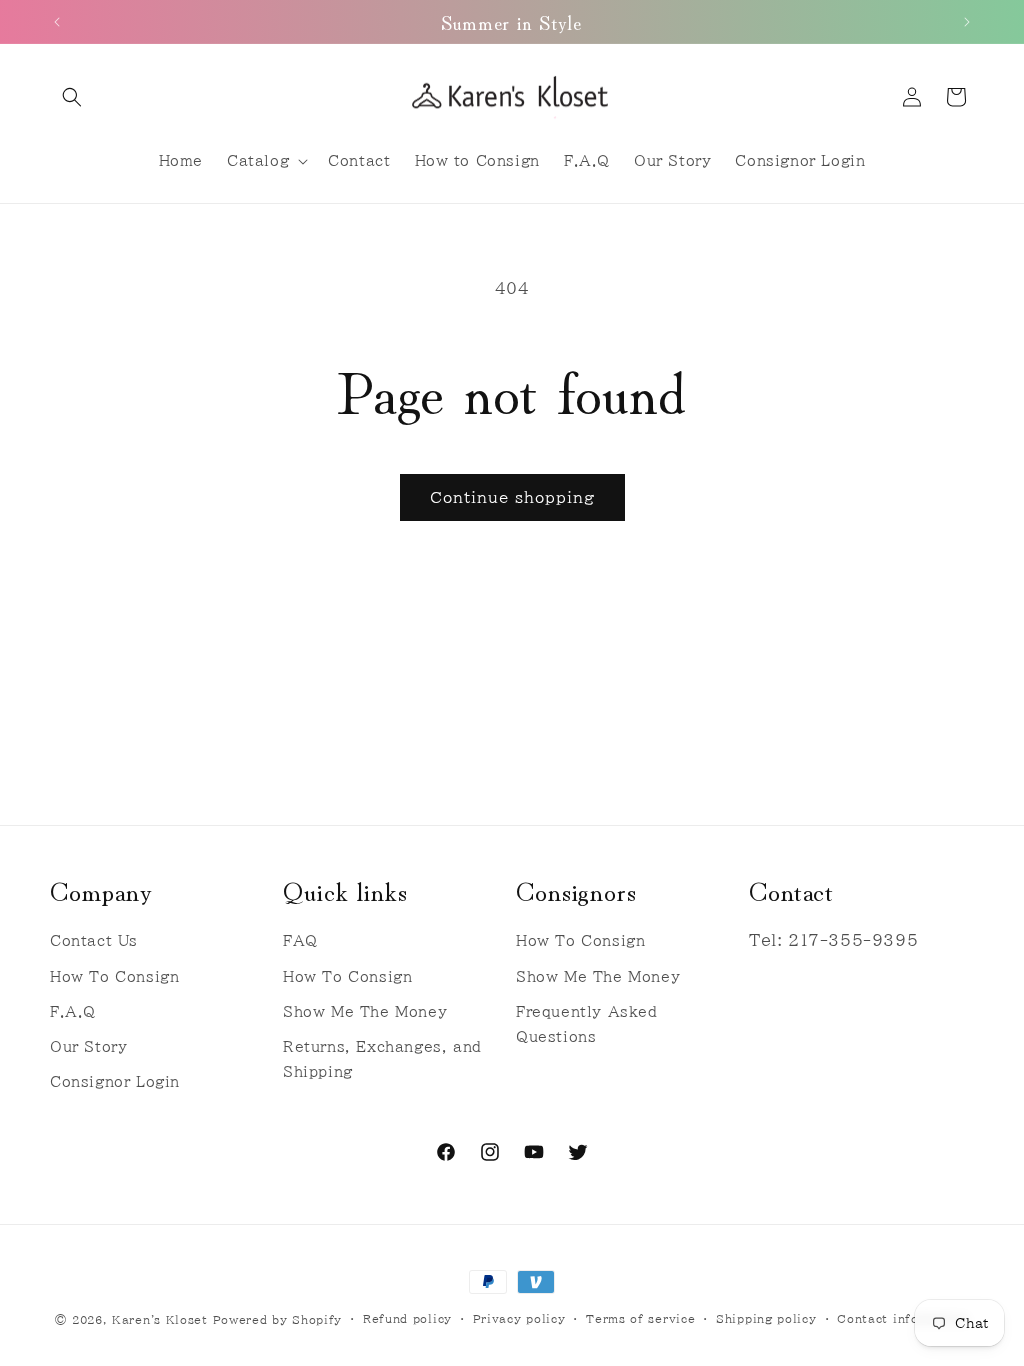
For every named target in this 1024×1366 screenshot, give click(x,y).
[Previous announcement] (57, 22)
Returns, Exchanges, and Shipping (382, 1059)
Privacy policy (519, 1318)
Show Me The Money (365, 1012)
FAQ (300, 941)
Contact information (902, 1318)
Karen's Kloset (160, 1319)
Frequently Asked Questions (587, 1024)
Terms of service (640, 1318)
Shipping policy (766, 1318)
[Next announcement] (967, 22)
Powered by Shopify (278, 1319)
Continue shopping (512, 497)
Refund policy (407, 1318)
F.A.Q (73, 1012)
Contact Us (94, 941)
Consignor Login (115, 1082)
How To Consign (114, 977)
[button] (72, 97)
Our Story (88, 1047)
